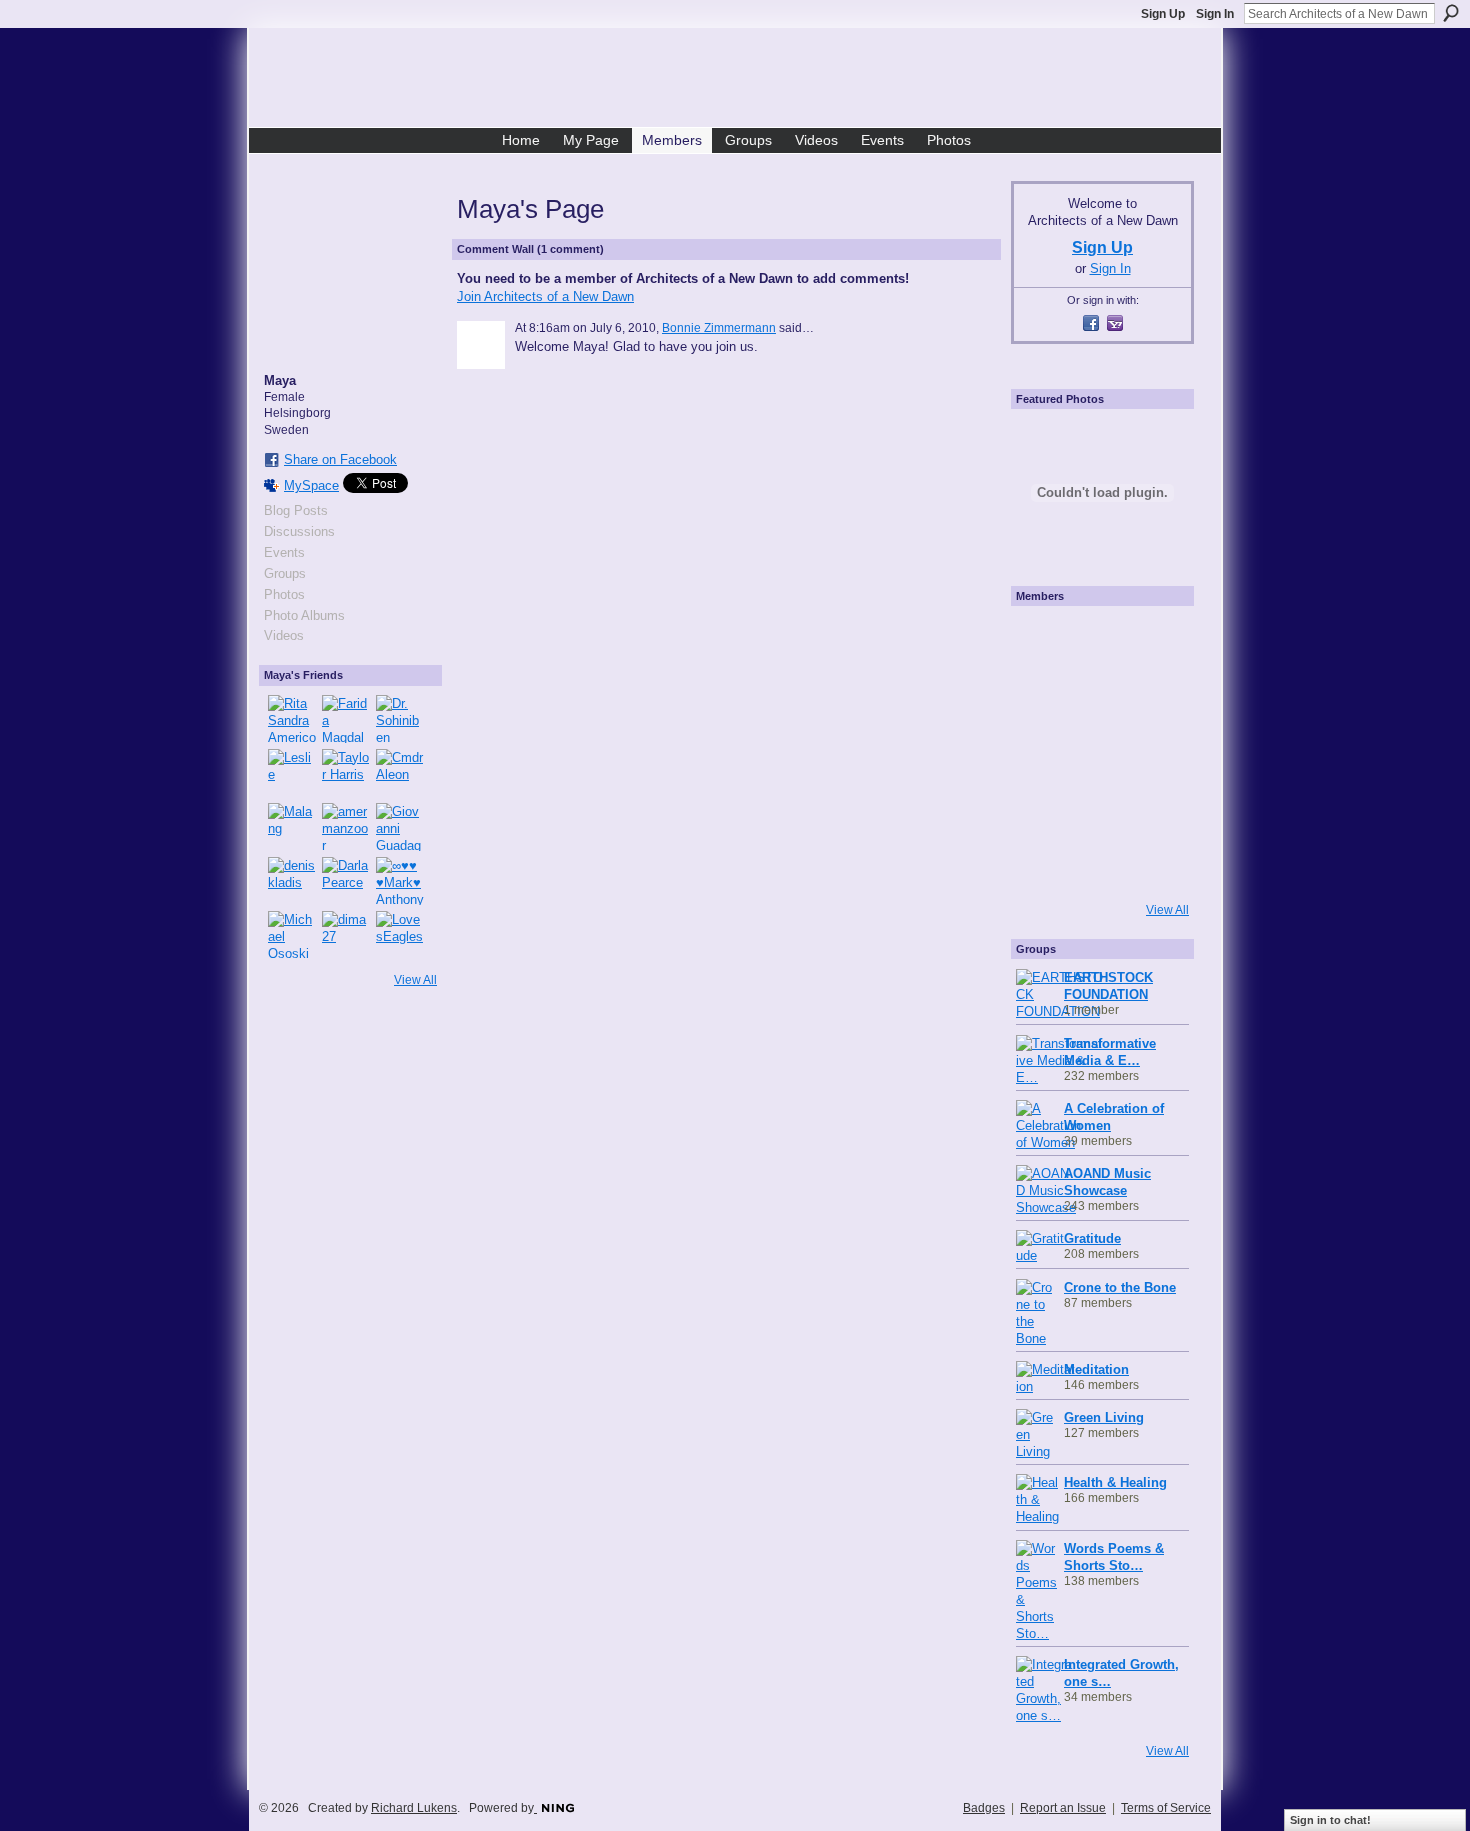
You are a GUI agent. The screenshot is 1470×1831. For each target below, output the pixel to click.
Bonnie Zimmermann (719, 328)
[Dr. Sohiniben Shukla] (400, 719)
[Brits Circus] (1156, 752)
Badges (984, 1808)
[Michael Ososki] (292, 935)
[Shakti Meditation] (1156, 696)
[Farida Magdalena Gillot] (346, 719)
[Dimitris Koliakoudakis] (1156, 864)
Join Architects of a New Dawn (545, 296)
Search (1451, 13)
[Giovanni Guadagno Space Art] (400, 827)
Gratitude (1092, 1238)
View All (415, 980)
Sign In (1215, 14)
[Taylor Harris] (346, 773)
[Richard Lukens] (1100, 640)
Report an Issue (1063, 1808)
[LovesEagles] (400, 935)
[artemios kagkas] (1100, 696)
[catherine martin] (1100, 752)
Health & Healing (1115, 1482)
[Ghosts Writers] (1100, 808)
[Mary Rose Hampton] (1044, 808)
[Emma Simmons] (1044, 864)
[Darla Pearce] (346, 881)
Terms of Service (1166, 1808)
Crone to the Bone (1120, 1287)
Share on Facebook (340, 459)
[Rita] (1044, 752)
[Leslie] (292, 773)
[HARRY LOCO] (1044, 696)
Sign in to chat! (1330, 1820)
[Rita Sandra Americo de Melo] (292, 719)
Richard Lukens (414, 1808)
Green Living (1104, 1417)
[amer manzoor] (346, 827)
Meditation (1096, 1369)
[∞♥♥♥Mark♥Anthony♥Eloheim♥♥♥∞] (400, 881)
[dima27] (346, 935)
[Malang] (292, 827)
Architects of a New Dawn (742, 81)
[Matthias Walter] (1156, 640)
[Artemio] (1100, 864)
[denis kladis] (292, 881)
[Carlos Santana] (1156, 808)
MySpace (311, 485)
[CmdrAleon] (400, 773)
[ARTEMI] (1044, 640)
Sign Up (1163, 14)
